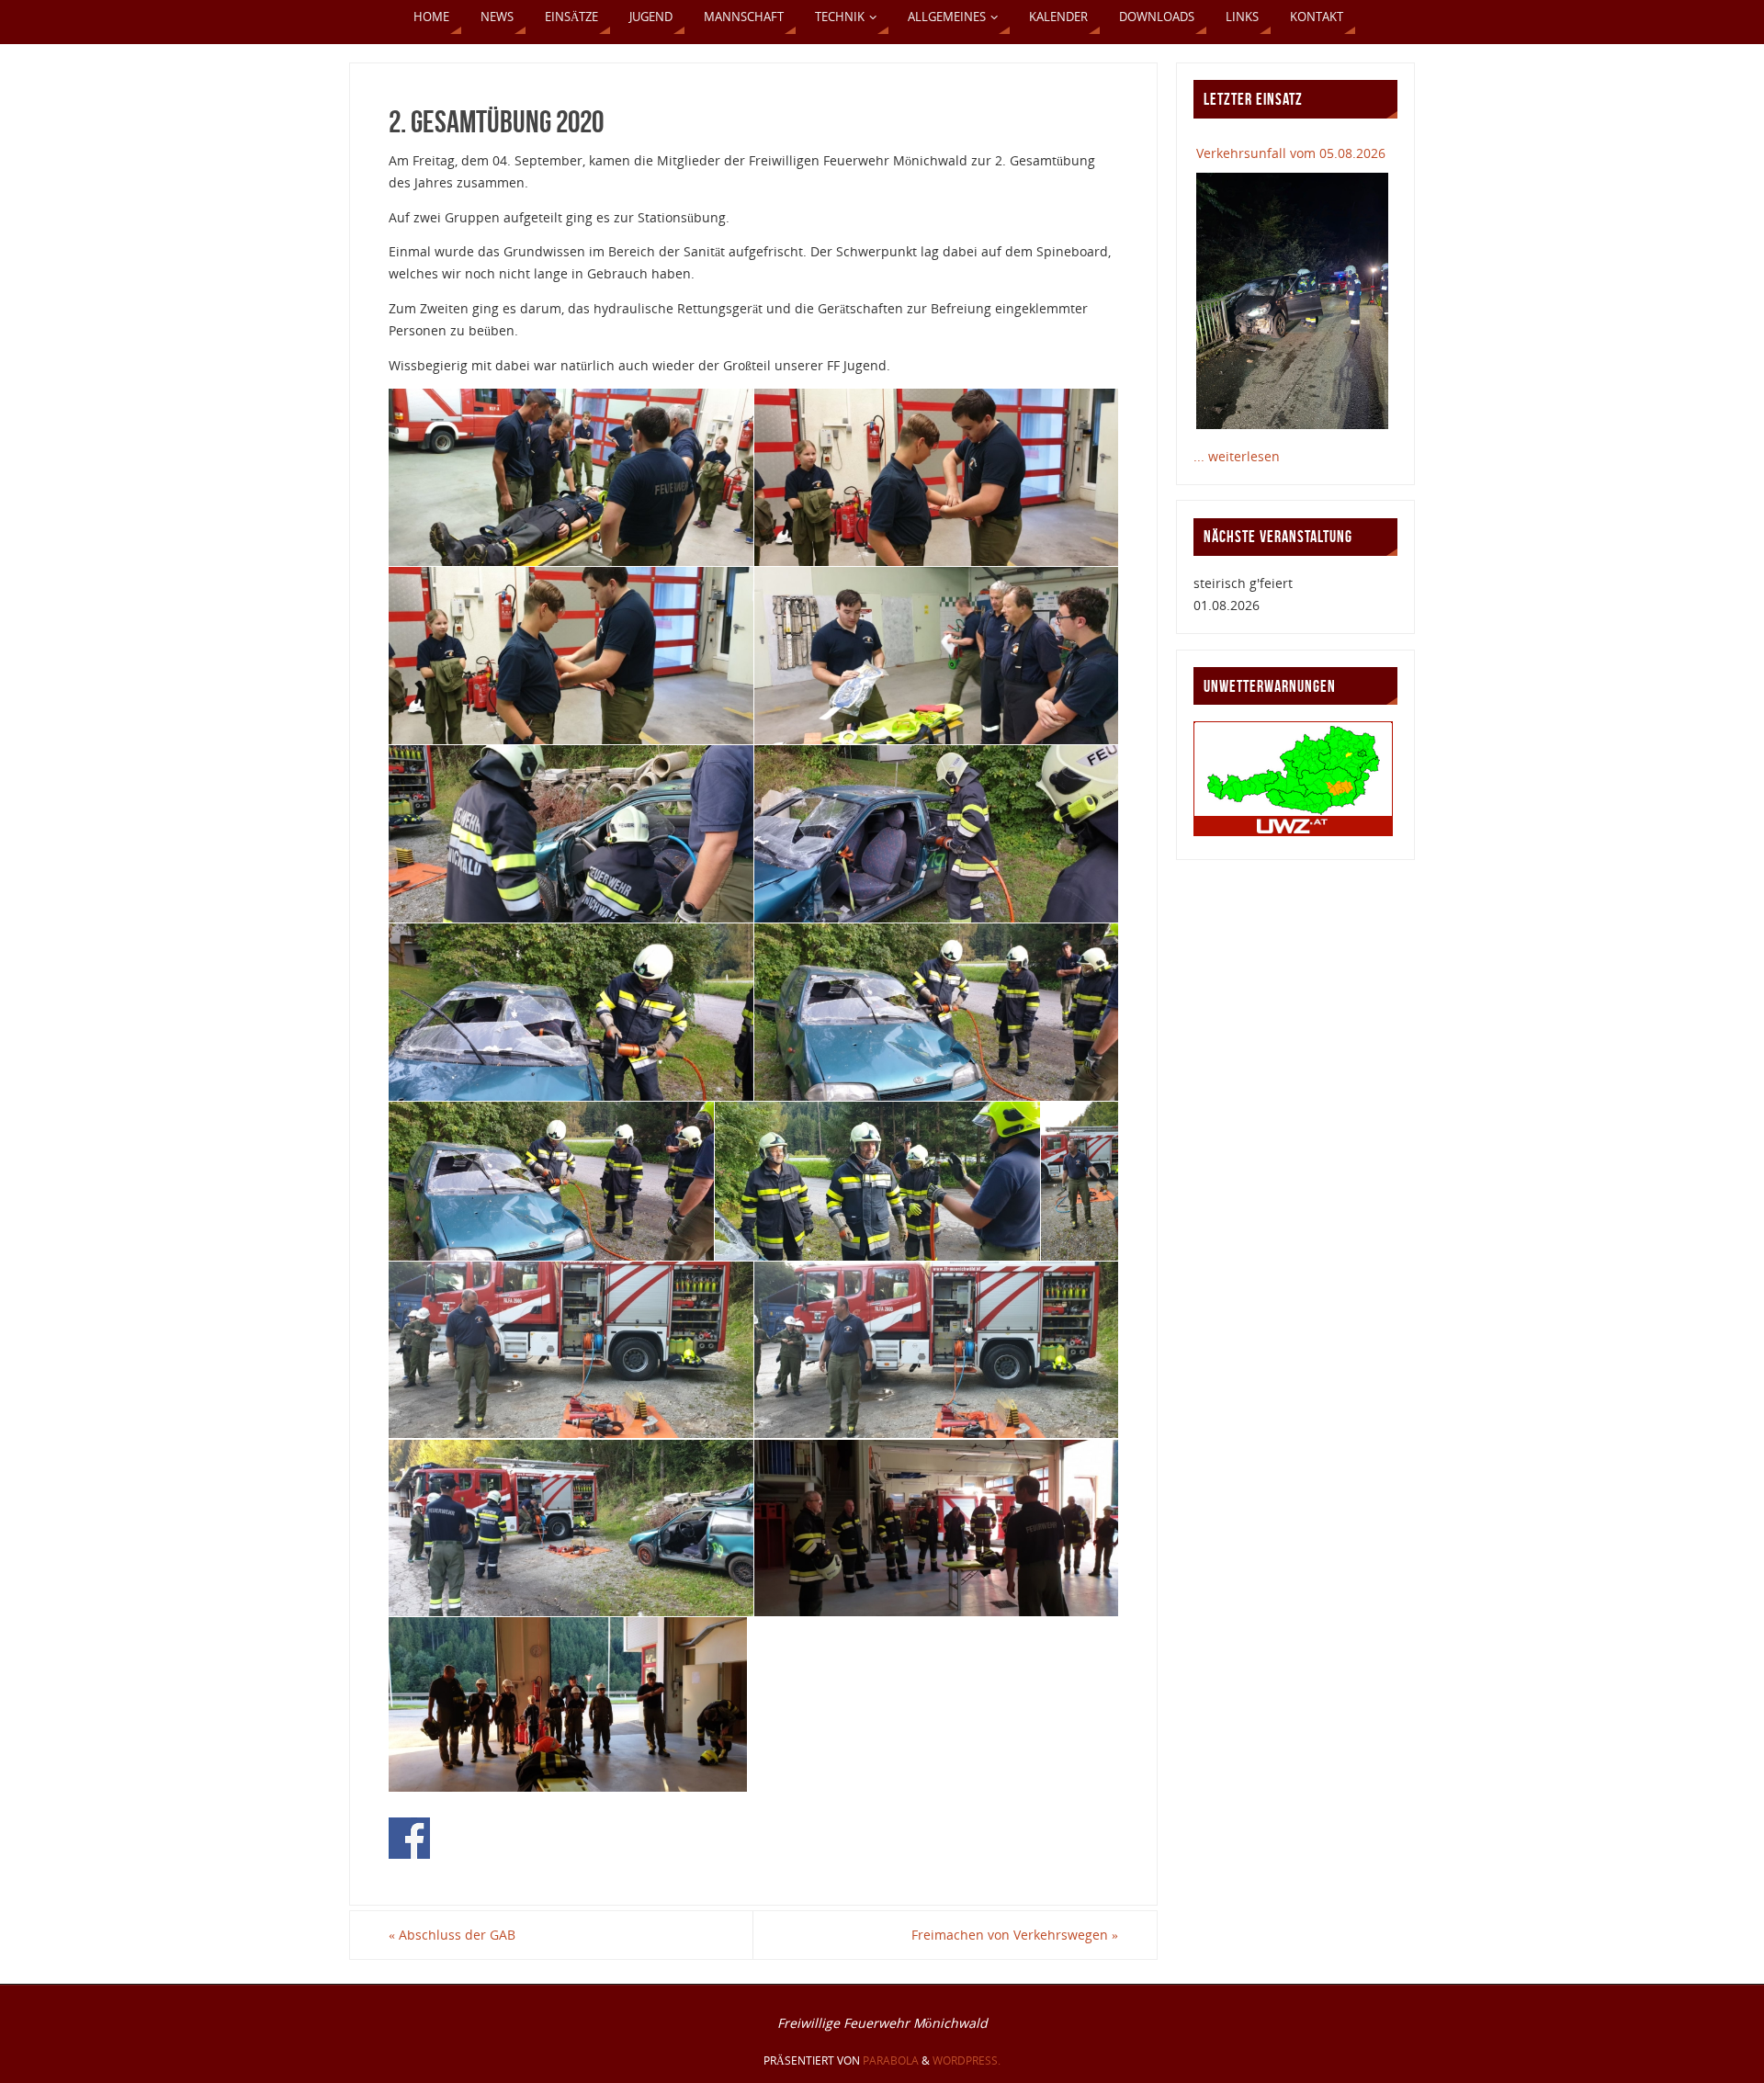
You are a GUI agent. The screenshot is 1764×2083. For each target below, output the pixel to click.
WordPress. (967, 2060)
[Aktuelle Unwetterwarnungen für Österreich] (1293, 831)
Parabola (891, 2060)
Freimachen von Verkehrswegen (1015, 1935)
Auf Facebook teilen (409, 1838)
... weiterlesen (1237, 456)
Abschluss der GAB (452, 1935)
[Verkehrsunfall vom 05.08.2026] (1292, 300)
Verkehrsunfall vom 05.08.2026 (1291, 153)
